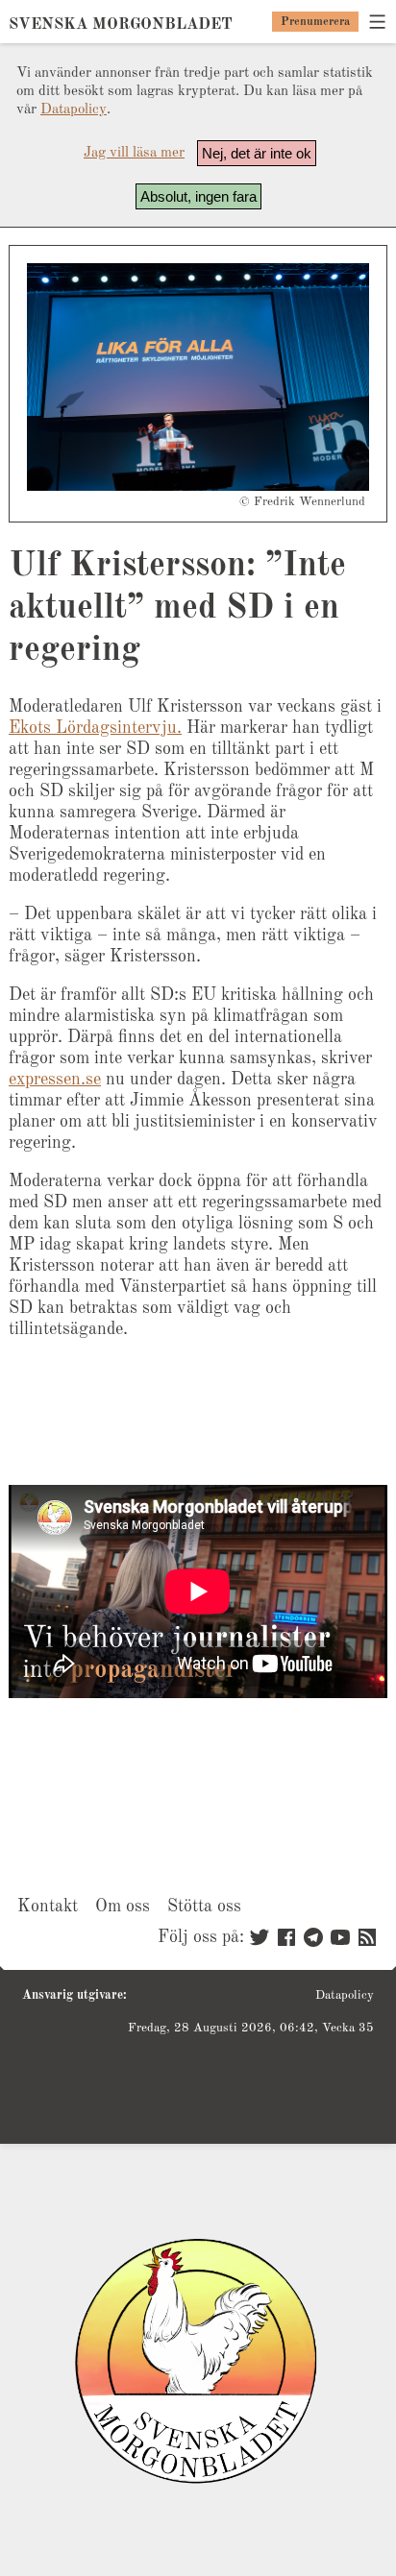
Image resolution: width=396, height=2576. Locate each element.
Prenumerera (315, 22)
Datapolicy (74, 110)
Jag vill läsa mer (134, 153)
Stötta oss (204, 1907)
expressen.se (55, 1080)
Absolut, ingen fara (198, 196)
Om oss (123, 1907)
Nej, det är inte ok (257, 153)
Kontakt (48, 1907)
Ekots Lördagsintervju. (95, 728)
